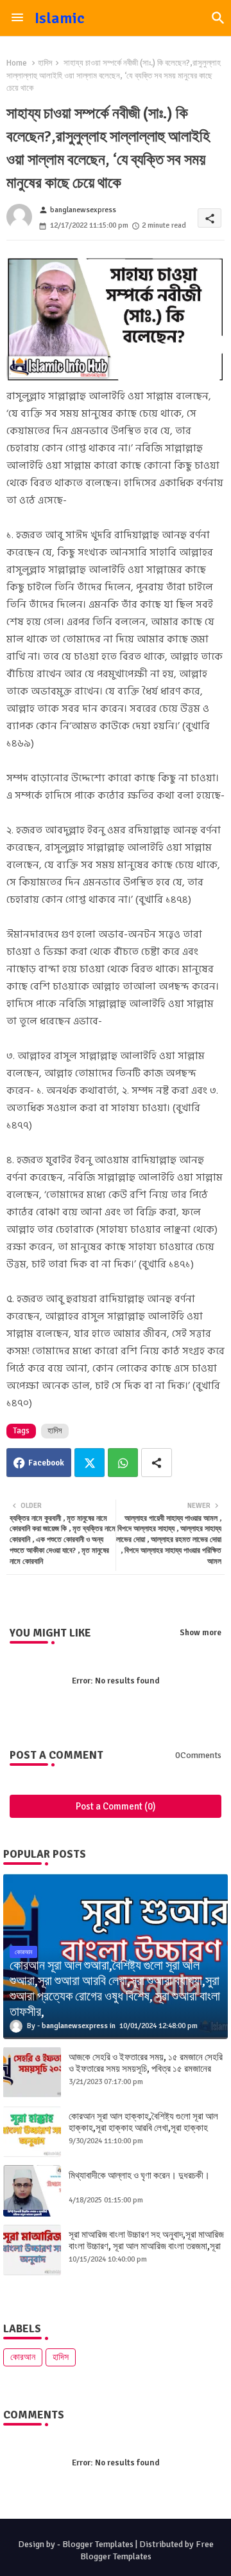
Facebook (46, 1463)
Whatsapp (123, 1463)
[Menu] (17, 18)
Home (17, 63)
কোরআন (23, 2357)
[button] (218, 18)
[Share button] (157, 1463)
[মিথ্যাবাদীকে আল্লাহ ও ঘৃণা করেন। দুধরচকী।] (32, 2191)
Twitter (90, 1463)
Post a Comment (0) (116, 1806)
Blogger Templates (98, 2544)
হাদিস (45, 63)
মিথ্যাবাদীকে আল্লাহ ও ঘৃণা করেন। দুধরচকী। (139, 2175)
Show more (201, 1633)
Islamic (60, 18)
